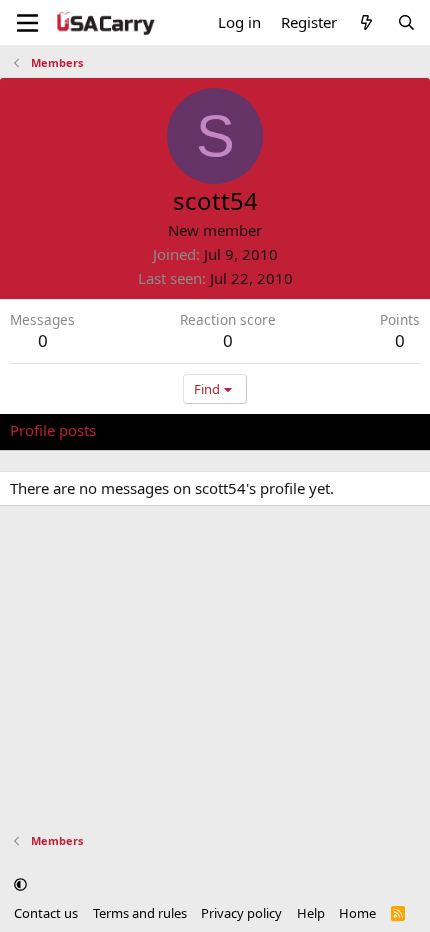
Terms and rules (140, 913)
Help (311, 913)
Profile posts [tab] (53, 430)
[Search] (406, 22)
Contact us (46, 913)
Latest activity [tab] (163, 430)
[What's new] (366, 22)
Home (357, 913)
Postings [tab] (259, 430)
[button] (20, 885)
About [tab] (330, 430)
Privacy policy (241, 913)
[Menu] (27, 23)
